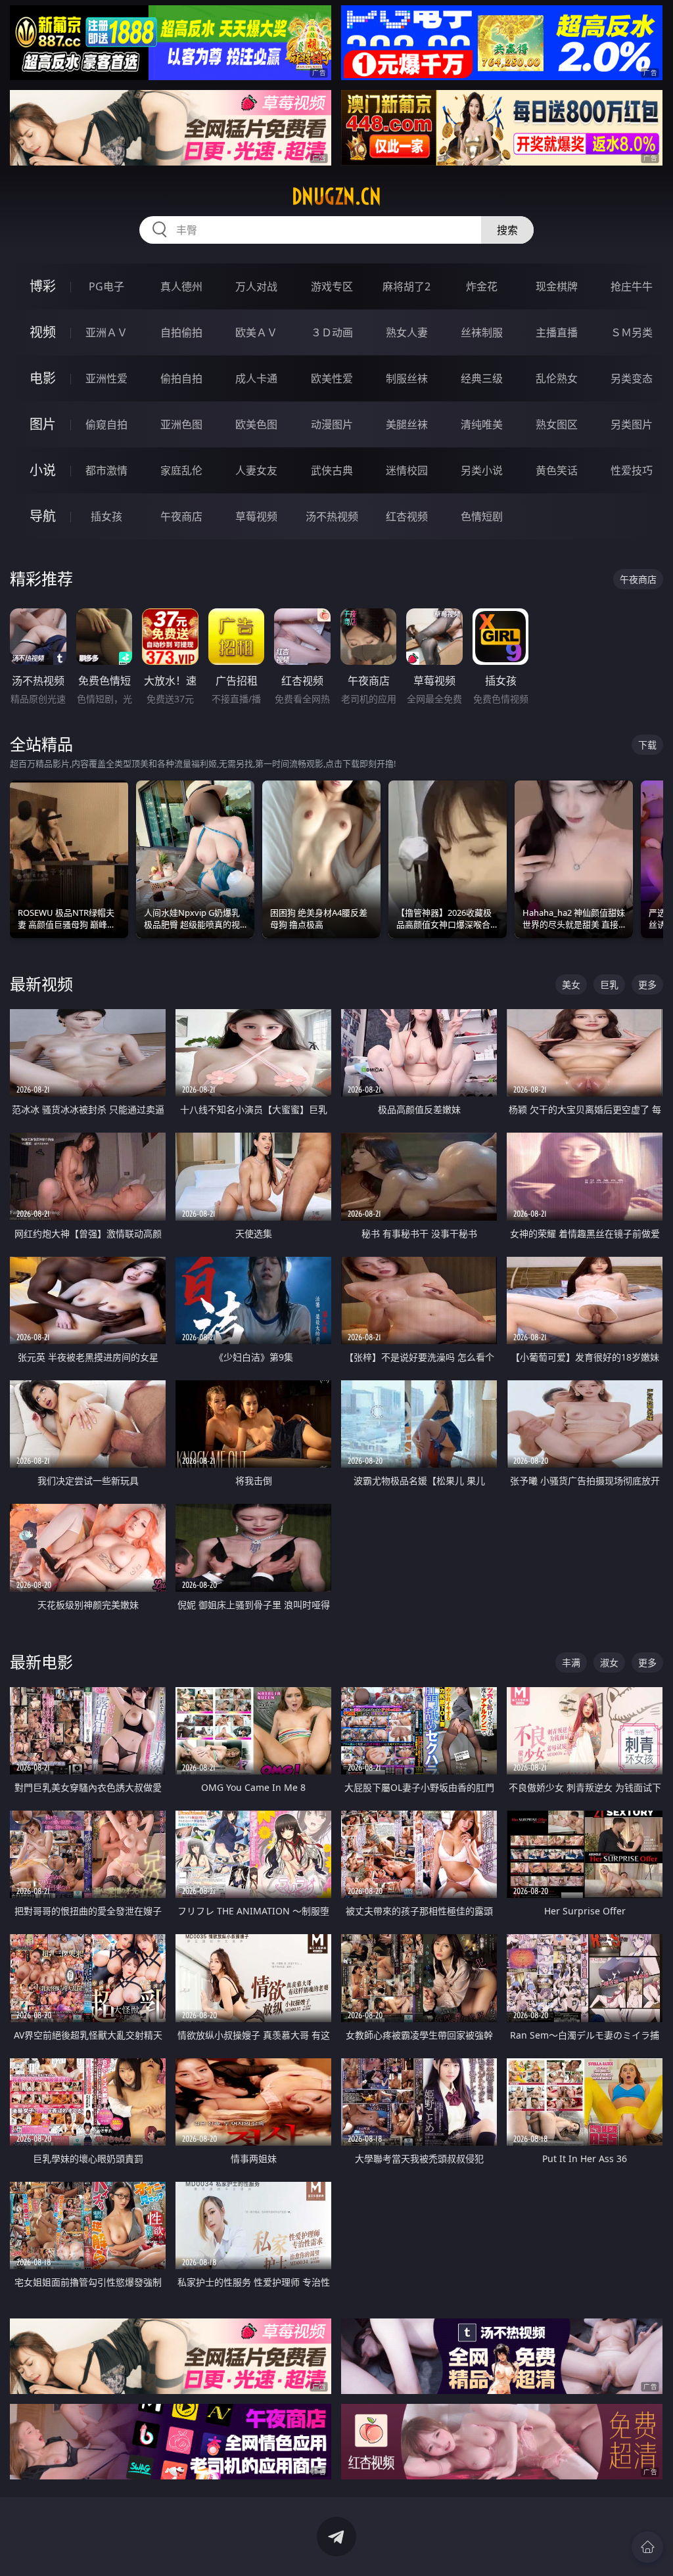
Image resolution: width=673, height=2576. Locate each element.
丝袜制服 (482, 332)
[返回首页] (647, 2547)
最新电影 (41, 1662)
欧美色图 (256, 424)
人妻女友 (256, 470)
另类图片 (632, 424)
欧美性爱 (332, 378)
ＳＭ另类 (632, 332)
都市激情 (106, 470)
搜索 (507, 230)
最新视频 (41, 984)
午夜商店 (181, 516)
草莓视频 (256, 516)
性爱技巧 (632, 470)
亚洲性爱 (106, 378)
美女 (571, 984)
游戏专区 (332, 286)
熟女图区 (557, 424)
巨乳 (609, 984)
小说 (43, 470)
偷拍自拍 (181, 378)
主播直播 (557, 332)
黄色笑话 (557, 470)
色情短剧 (482, 516)
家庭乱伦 (181, 470)
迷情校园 (407, 470)
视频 (43, 332)
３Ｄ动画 (332, 332)
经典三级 (482, 378)
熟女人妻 (407, 332)
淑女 (609, 1662)
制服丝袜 (407, 378)
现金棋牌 (557, 286)
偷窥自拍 (106, 424)
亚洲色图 (181, 424)
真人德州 (181, 286)
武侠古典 (332, 470)
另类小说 (482, 470)
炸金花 (482, 286)
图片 (43, 424)
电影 (43, 378)
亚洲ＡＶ (106, 332)
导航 (43, 516)
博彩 (43, 286)
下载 (647, 745)
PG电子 (106, 286)
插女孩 (106, 516)
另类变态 (632, 378)
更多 (647, 984)
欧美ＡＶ (256, 332)
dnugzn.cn (336, 196)
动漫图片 (332, 424)
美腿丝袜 (407, 424)
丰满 (571, 1662)
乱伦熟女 (557, 378)
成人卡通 (256, 378)
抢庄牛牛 (632, 286)
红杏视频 (407, 516)
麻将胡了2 (406, 286)
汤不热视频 (332, 516)
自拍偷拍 (181, 332)
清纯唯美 (482, 424)
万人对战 (256, 286)
